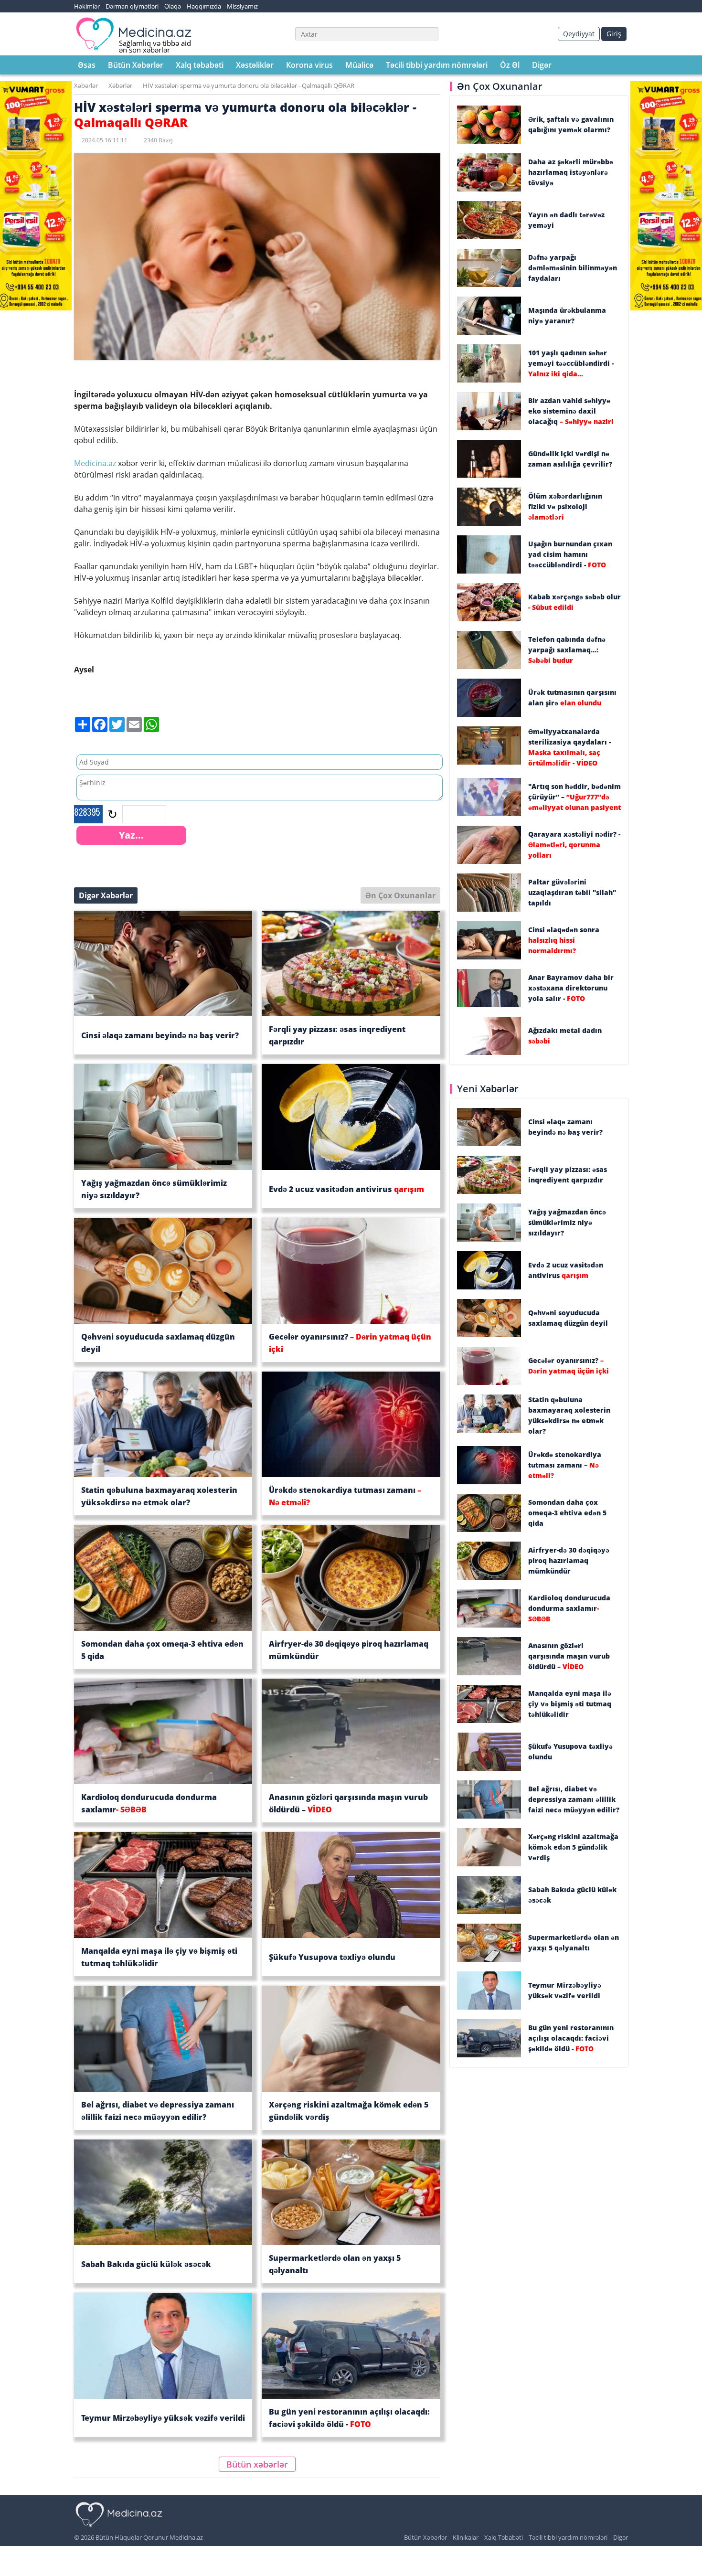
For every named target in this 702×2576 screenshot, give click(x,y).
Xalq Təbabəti (504, 2537)
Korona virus (309, 65)
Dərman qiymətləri (132, 6)
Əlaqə (173, 6)
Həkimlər (87, 6)
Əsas (87, 65)
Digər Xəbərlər (106, 895)
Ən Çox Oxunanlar (400, 895)
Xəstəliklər (255, 65)
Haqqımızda (204, 6)
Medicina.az (96, 463)
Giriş (614, 34)
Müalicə (359, 65)
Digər (542, 65)
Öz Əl (510, 65)
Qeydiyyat (579, 34)
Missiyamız (242, 6)
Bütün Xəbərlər (136, 65)
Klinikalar (466, 2537)
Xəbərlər (86, 85)
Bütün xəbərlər (257, 2464)
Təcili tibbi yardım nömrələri (437, 65)
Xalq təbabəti (200, 65)
